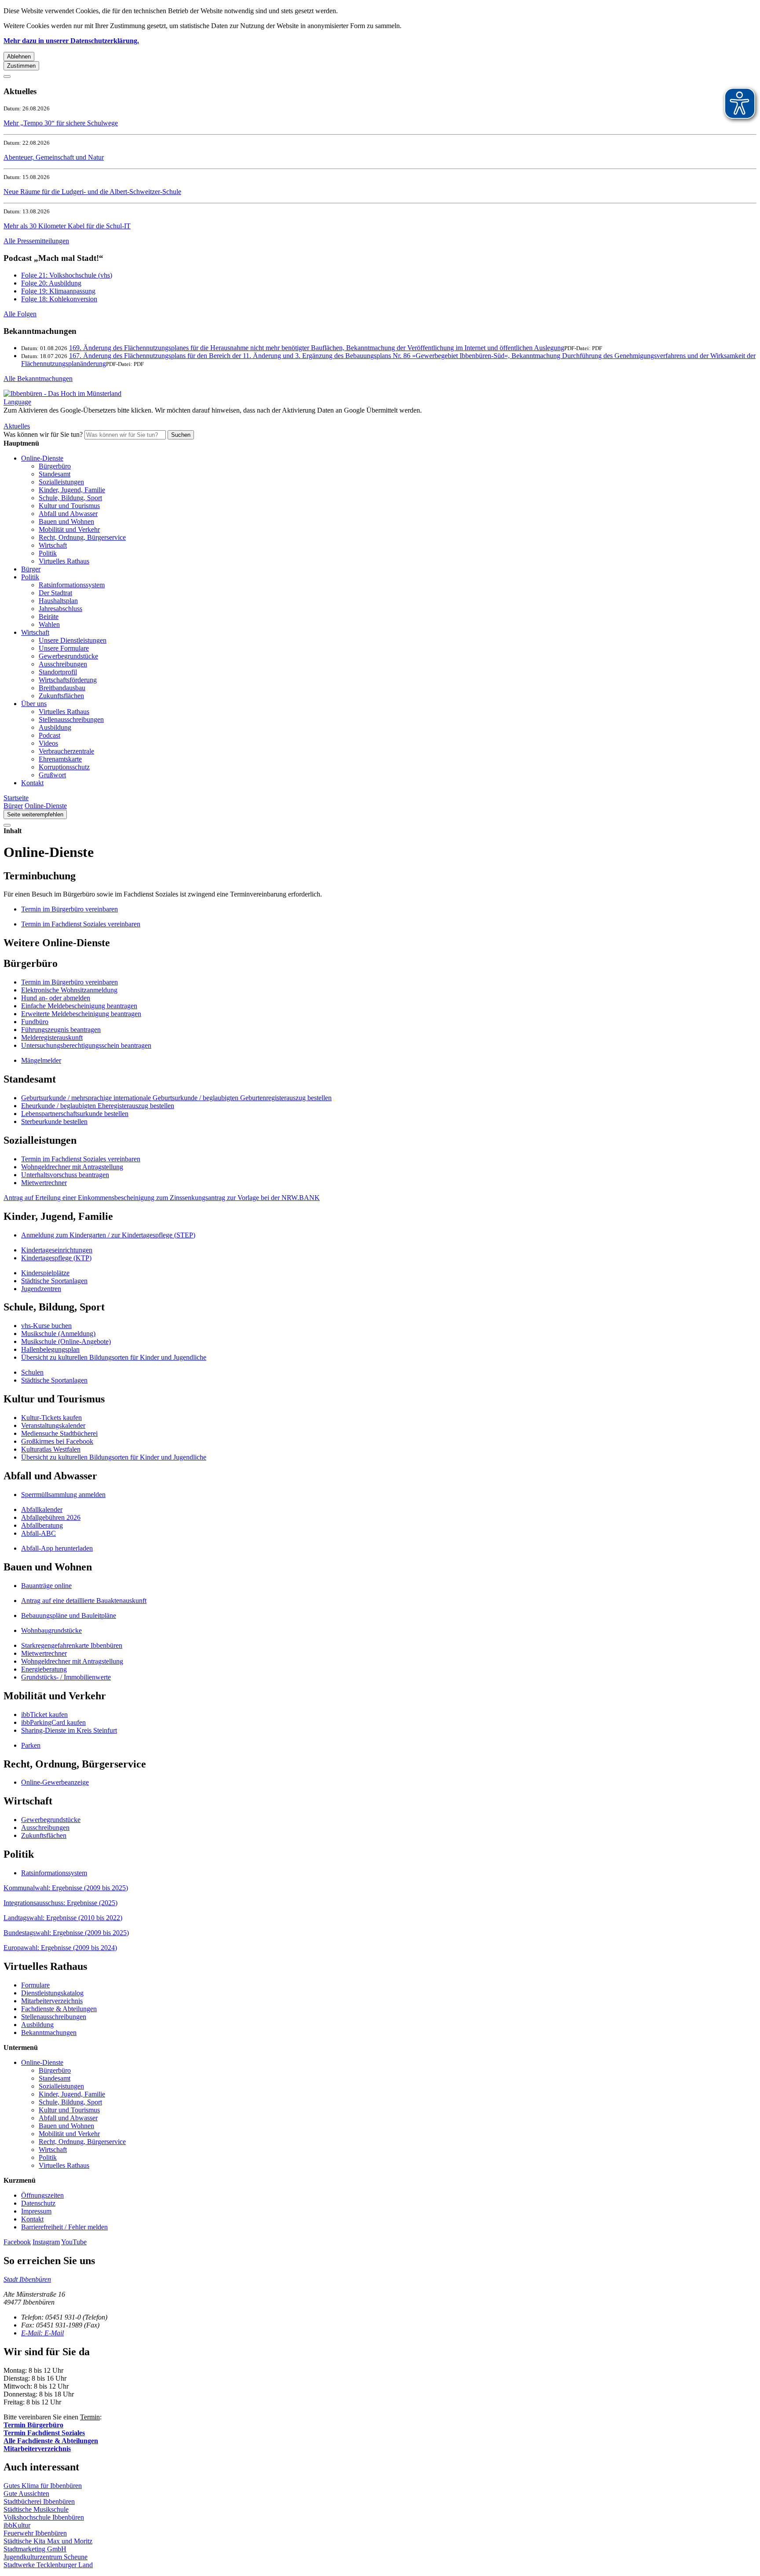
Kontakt (32, 783)
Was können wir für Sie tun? (43, 434)
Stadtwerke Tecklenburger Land (48, 2565)
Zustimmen (21, 66)
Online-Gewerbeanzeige (55, 1782)
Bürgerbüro (55, 466)
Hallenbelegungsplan (50, 1349)
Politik (48, 553)
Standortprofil (58, 672)
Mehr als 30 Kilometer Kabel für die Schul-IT (67, 226)
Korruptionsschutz (64, 767)
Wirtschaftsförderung (68, 680)
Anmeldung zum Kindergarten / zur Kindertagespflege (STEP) (108, 1235)
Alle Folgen (20, 314)
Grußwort (52, 775)
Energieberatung (44, 1669)
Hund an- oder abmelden (56, 998)
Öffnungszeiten (42, 2195)
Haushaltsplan (58, 601)
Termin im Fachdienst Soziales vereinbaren (81, 1159)
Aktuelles (17, 426)
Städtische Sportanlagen (54, 1281)
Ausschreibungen (63, 664)
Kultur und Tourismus (69, 506)
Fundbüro (35, 1022)
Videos (48, 743)
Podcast (49, 735)
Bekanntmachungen (49, 2033)
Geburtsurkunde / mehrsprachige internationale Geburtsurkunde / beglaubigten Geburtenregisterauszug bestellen (176, 1098)
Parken (31, 1745)
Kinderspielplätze (45, 1273)
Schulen (32, 1372)
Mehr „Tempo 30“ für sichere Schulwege (61, 123)
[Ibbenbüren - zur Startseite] (62, 393)
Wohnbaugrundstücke (51, 1630)
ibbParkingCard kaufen (53, 1722)
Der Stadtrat (55, 593)
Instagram (46, 2242)
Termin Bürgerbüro (33, 2425)
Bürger (31, 569)
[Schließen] (7, 77)
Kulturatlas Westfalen (51, 1449)
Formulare (35, 1985)
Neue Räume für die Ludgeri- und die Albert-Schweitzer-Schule (92, 192)
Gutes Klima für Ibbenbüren (43, 2486)
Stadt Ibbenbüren (27, 2279)
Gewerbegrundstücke (68, 656)
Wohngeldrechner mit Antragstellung (72, 1167)
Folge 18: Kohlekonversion (59, 299)
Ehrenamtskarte (60, 759)
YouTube (74, 2242)
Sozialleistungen (61, 482)
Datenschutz (38, 2203)
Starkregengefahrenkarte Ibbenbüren (72, 1645)
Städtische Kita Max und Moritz (48, 2541)
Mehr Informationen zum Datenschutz (56, 418)
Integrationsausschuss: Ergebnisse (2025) (60, 1903)
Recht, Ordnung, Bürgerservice (82, 537)
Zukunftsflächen (61, 696)
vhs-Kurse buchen (46, 1326)
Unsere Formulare (64, 648)
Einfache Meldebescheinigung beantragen (79, 1006)
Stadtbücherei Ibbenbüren (39, 2501)
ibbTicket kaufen (44, 1714)
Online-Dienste (42, 458)
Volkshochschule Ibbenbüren (44, 2517)
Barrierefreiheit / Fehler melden (64, 2227)
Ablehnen (19, 57)
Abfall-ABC (38, 1533)
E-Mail (42, 2333)
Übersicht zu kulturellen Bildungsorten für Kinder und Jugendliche (114, 1357)
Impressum (36, 2211)
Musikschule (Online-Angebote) (66, 1341)
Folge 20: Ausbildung (51, 283)
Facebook (17, 2242)
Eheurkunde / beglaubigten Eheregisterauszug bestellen (98, 1106)
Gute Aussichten (26, 2494)
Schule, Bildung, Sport (70, 498)
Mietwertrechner (44, 1183)
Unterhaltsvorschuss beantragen (65, 1175)
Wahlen (49, 624)
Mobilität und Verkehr (69, 529)
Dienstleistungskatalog (52, 1993)
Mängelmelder (41, 1060)
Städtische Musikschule (36, 2509)
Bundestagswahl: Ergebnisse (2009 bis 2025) (66, 1933)
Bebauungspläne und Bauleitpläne (69, 1615)
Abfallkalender (42, 1509)
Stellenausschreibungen (71, 719)
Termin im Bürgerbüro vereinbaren (69, 982)
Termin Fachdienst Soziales (44, 2433)
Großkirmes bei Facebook (57, 1441)
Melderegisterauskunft (52, 1037)
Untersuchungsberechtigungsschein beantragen (86, 1045)
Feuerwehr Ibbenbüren (35, 2533)
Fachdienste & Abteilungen (59, 2009)
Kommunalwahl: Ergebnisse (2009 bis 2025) (66, 1888)
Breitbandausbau (62, 688)
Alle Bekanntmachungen (38, 379)
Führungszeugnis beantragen (61, 1030)
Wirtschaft (53, 545)
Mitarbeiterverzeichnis (52, 2001)
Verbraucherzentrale (66, 751)
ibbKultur (17, 2525)
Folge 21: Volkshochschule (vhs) (67, 275)
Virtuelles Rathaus (64, 561)
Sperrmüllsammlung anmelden (63, 1495)
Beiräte (49, 617)
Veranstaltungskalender (53, 1425)
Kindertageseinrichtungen (57, 1250)
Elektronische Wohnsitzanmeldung (69, 990)
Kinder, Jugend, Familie (72, 490)
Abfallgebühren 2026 (51, 1517)
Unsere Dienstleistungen (73, 640)
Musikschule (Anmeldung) (58, 1334)
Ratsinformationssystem (72, 585)
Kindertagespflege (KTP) (56, 1258)
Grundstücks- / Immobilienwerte (66, 1677)
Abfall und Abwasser (68, 514)
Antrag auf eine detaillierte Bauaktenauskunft (84, 1601)
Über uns (34, 704)
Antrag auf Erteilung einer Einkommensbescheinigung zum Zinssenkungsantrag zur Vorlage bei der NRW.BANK (162, 1198)
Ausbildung (55, 727)
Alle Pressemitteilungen (36, 241)
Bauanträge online (46, 1586)
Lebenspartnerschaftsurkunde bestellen (75, 1114)
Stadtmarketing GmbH (35, 2549)
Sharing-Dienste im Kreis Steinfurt (69, 1730)
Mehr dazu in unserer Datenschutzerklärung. (71, 41)
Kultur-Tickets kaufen (51, 1418)
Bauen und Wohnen (66, 521)
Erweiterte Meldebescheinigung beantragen (81, 1014)
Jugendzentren (41, 1289)
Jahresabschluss (60, 609)
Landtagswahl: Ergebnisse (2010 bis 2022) (63, 1918)
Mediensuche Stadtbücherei (59, 1433)
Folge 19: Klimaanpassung (58, 291)
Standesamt (55, 474)
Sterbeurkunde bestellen (54, 1122)
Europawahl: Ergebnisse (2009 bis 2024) (60, 1948)
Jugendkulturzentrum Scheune (46, 2557)
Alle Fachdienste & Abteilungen (51, 2441)
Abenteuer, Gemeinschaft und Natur (54, 157)
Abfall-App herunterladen (57, 1548)
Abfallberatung (42, 1525)
